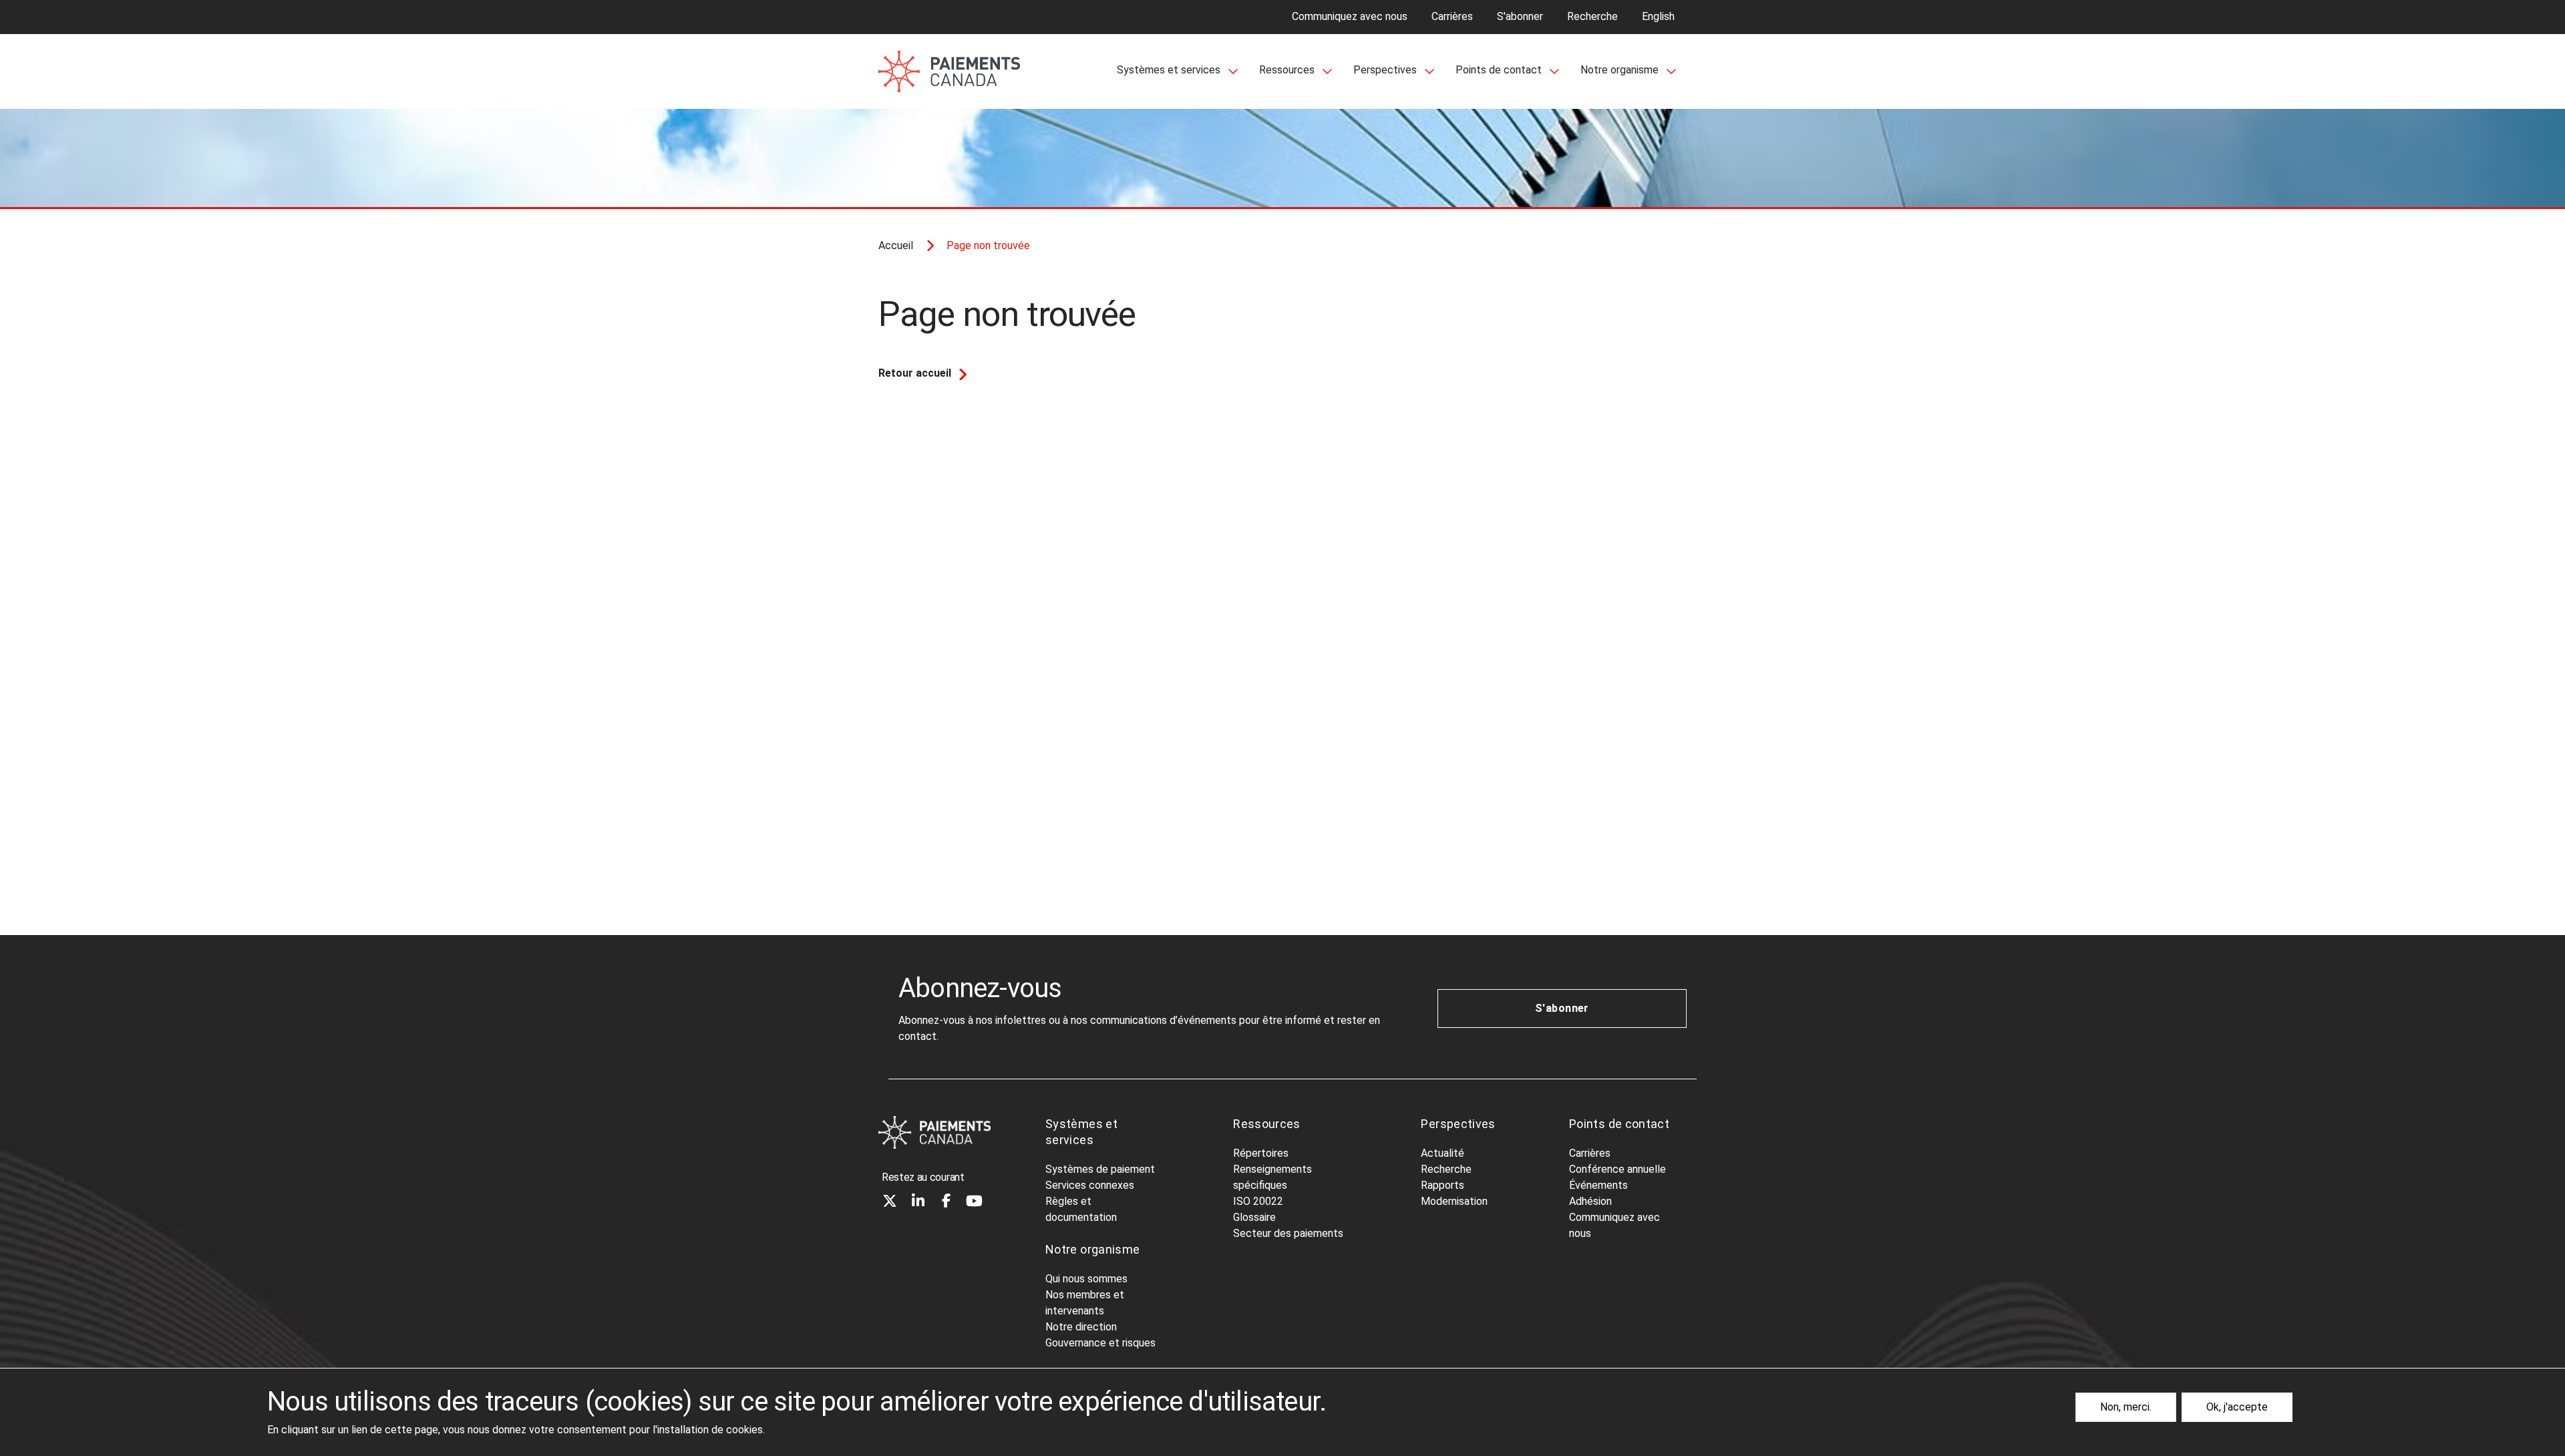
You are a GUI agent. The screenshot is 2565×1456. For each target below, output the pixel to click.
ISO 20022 (1258, 1201)
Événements (1598, 1185)
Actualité (1442, 1153)
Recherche (1592, 16)
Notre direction (1081, 1327)
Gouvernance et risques (1100, 1343)
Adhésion (1590, 1201)
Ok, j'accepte (2237, 1407)
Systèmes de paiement (1100, 1169)
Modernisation (1454, 1201)
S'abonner (1520, 16)
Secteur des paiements (1288, 1233)
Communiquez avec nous (1350, 16)
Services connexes (1090, 1185)
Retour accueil (915, 373)
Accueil (896, 245)
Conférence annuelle (1617, 1169)
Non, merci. (2126, 1407)
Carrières (1452, 16)
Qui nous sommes (1086, 1279)
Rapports (1442, 1185)
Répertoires (1261, 1153)
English (1658, 16)
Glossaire (1254, 1217)
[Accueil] (934, 1132)
